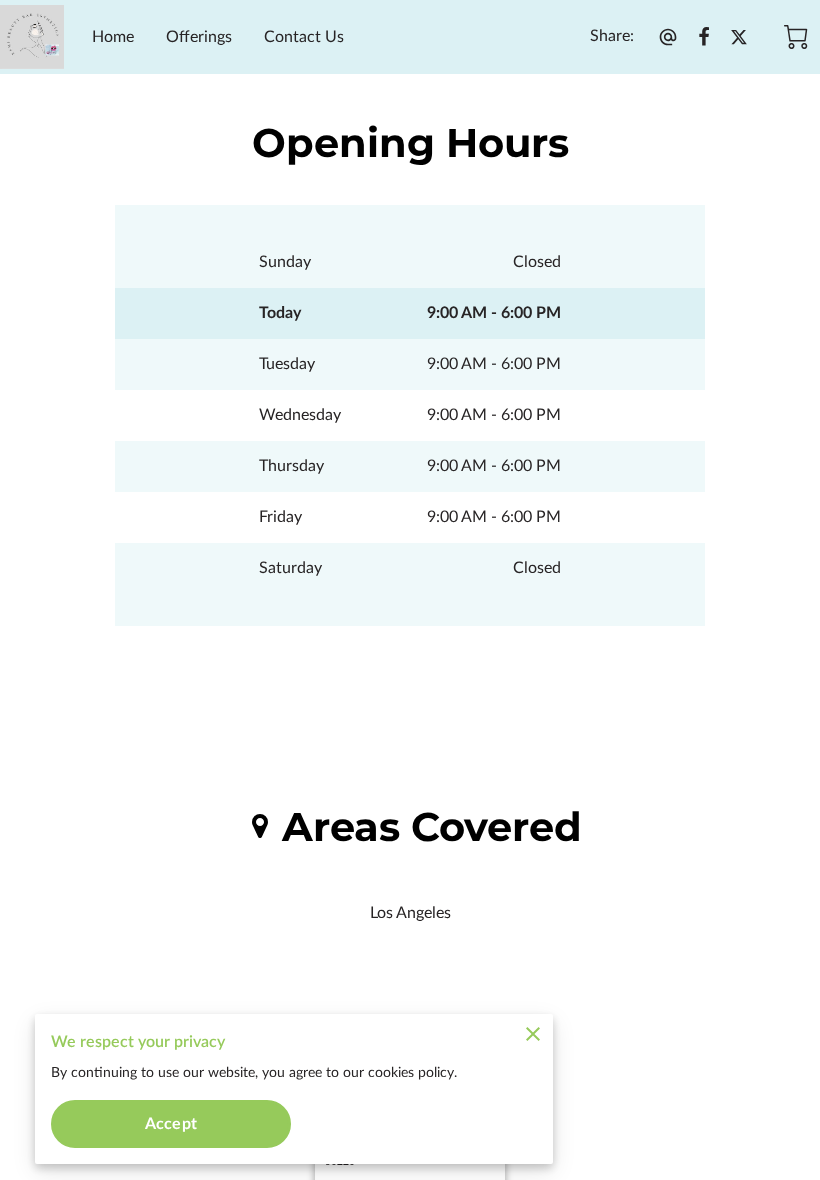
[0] (796, 37)
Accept (171, 1124)
